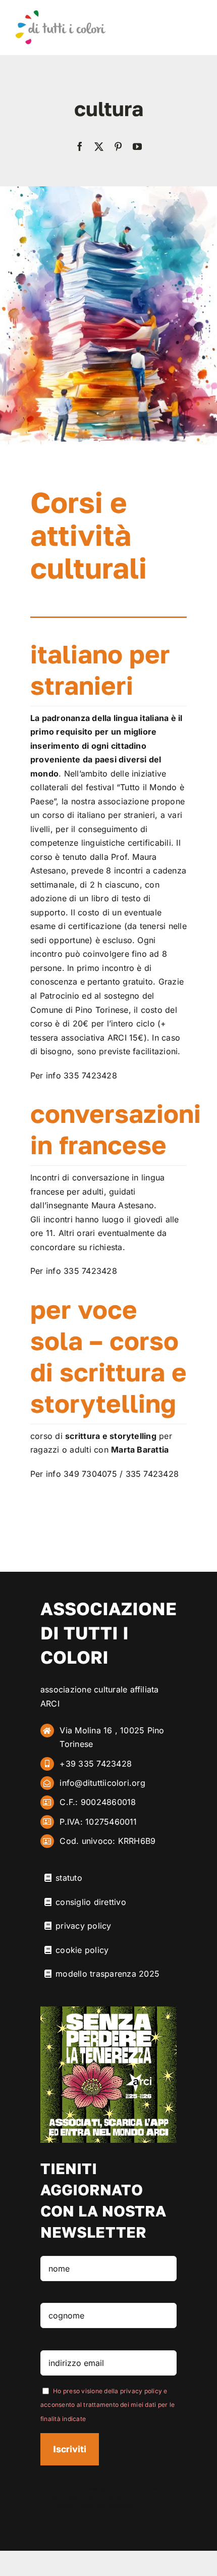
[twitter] (99, 146)
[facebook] (80, 146)
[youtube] (137, 146)
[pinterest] (118, 146)
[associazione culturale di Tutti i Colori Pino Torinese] (60, 13)
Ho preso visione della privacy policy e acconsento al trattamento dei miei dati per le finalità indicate (107, 2405)
